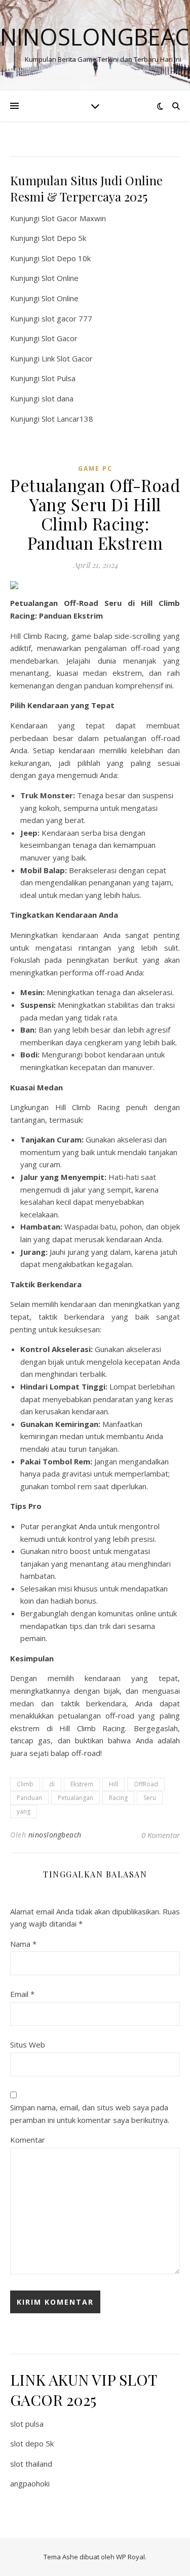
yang (24, 1811)
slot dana (58, 398)
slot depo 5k (32, 2443)
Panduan (29, 1798)
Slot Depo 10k (66, 258)
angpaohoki (30, 2483)
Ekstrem (82, 1784)
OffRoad (146, 1784)
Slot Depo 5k (64, 238)
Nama (23, 1944)
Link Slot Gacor (67, 358)
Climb (25, 1784)
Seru (150, 1798)
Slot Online (60, 278)
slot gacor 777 (67, 318)
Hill (113, 1784)
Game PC (95, 468)
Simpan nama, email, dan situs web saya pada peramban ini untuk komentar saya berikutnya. (90, 2114)
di (52, 1784)
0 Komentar (161, 1835)
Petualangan (75, 1798)
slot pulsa (27, 2424)
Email (22, 1994)
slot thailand (31, 2464)
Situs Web (28, 2045)
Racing (118, 1798)
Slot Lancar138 (67, 419)
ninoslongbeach (55, 1835)
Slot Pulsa (59, 378)
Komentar (28, 2140)
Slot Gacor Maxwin (74, 218)
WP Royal (130, 2557)
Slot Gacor (60, 338)
